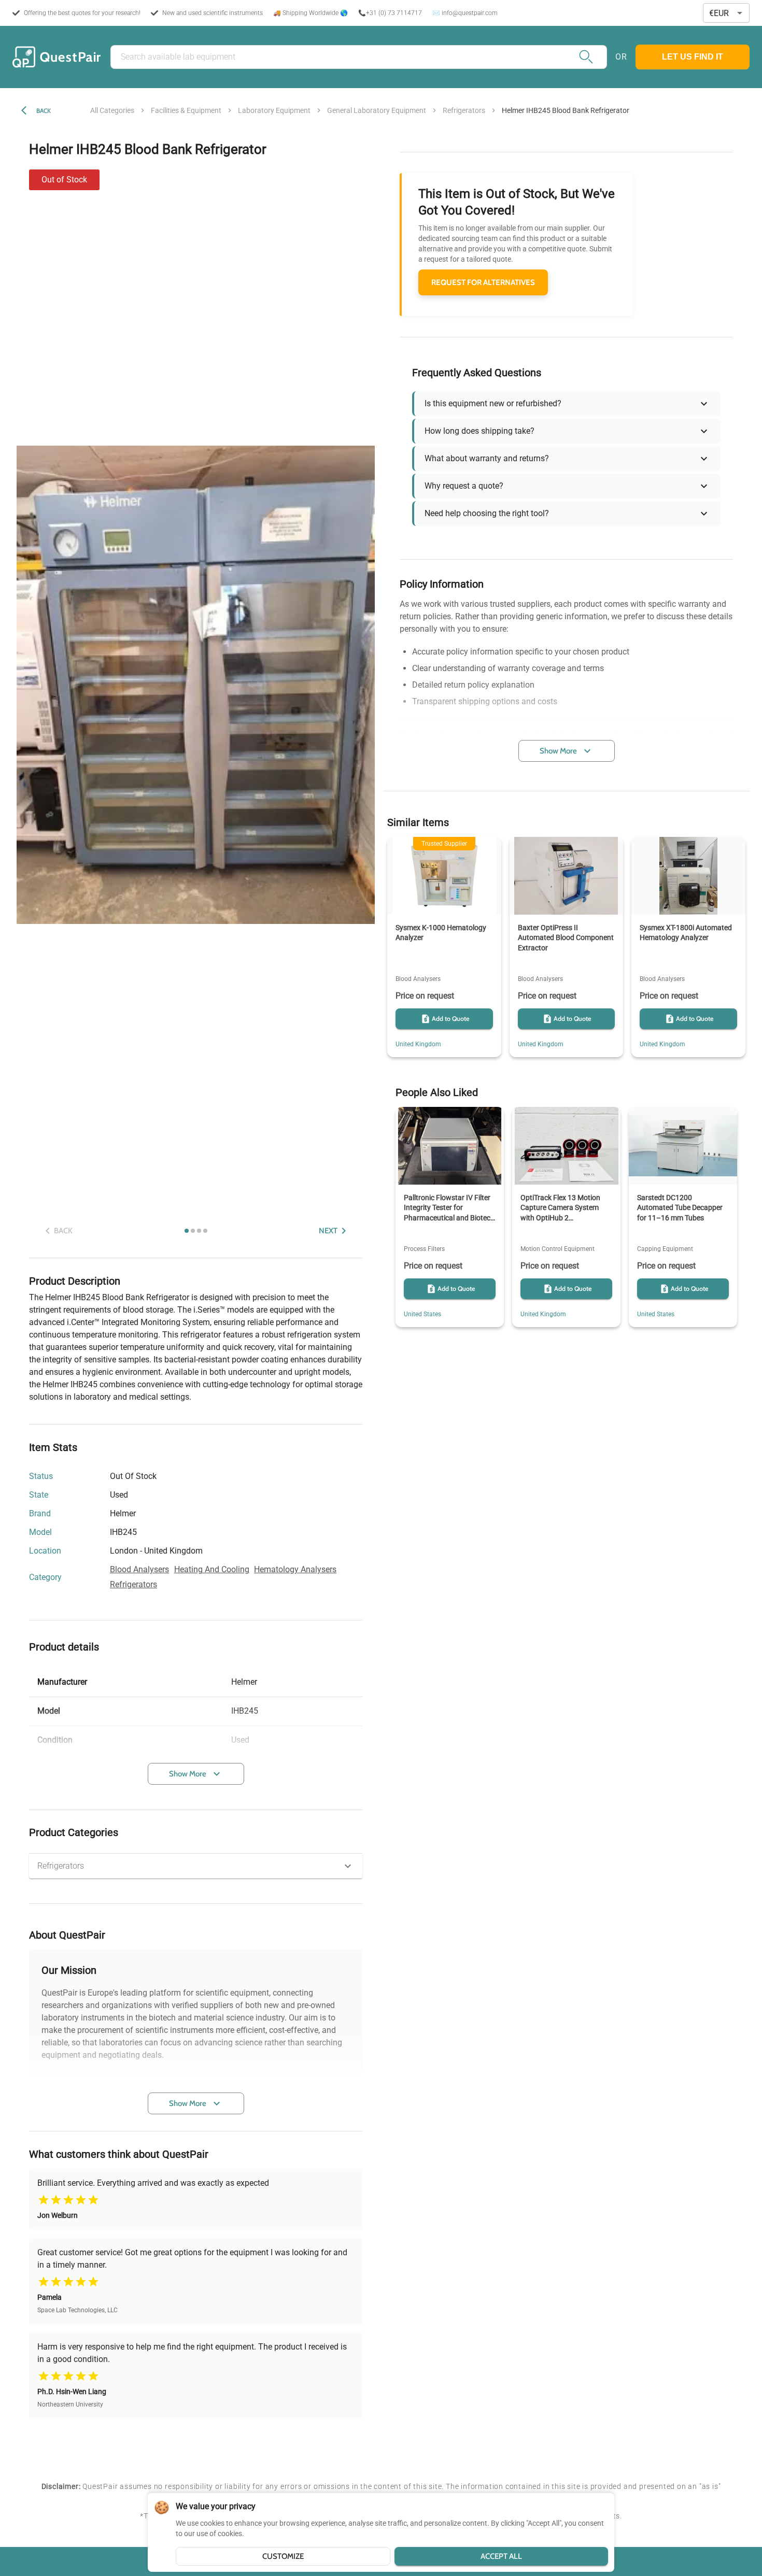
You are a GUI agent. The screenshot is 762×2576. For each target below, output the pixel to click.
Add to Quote (450, 1019)
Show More (188, 1774)
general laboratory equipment (377, 110)
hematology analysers (295, 1569)
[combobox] (726, 13)
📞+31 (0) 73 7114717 (390, 13)
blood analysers (139, 1569)
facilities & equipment (186, 110)
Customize (283, 2556)
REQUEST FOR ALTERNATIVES (483, 282)
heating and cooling (212, 1569)
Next (328, 1231)
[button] (196, 1866)
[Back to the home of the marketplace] (57, 57)
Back (44, 111)
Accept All (501, 2556)
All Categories (112, 110)
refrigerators (464, 110)
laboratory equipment (274, 110)
